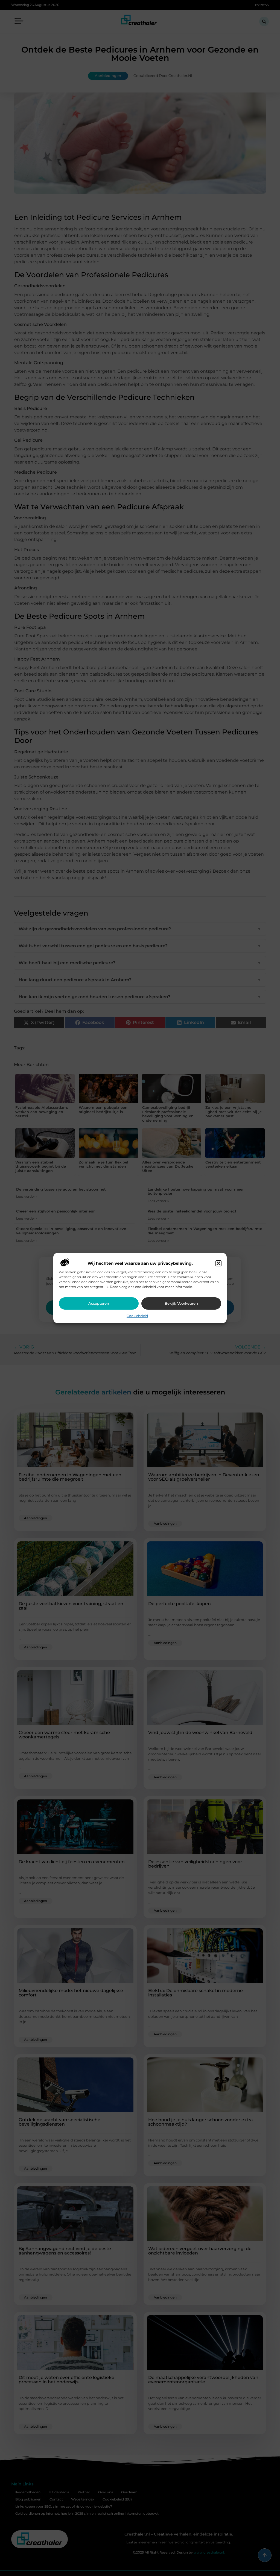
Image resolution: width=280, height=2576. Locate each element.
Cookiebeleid (137, 1316)
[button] (218, 1263)
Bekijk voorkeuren (181, 1303)
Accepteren (99, 1303)
